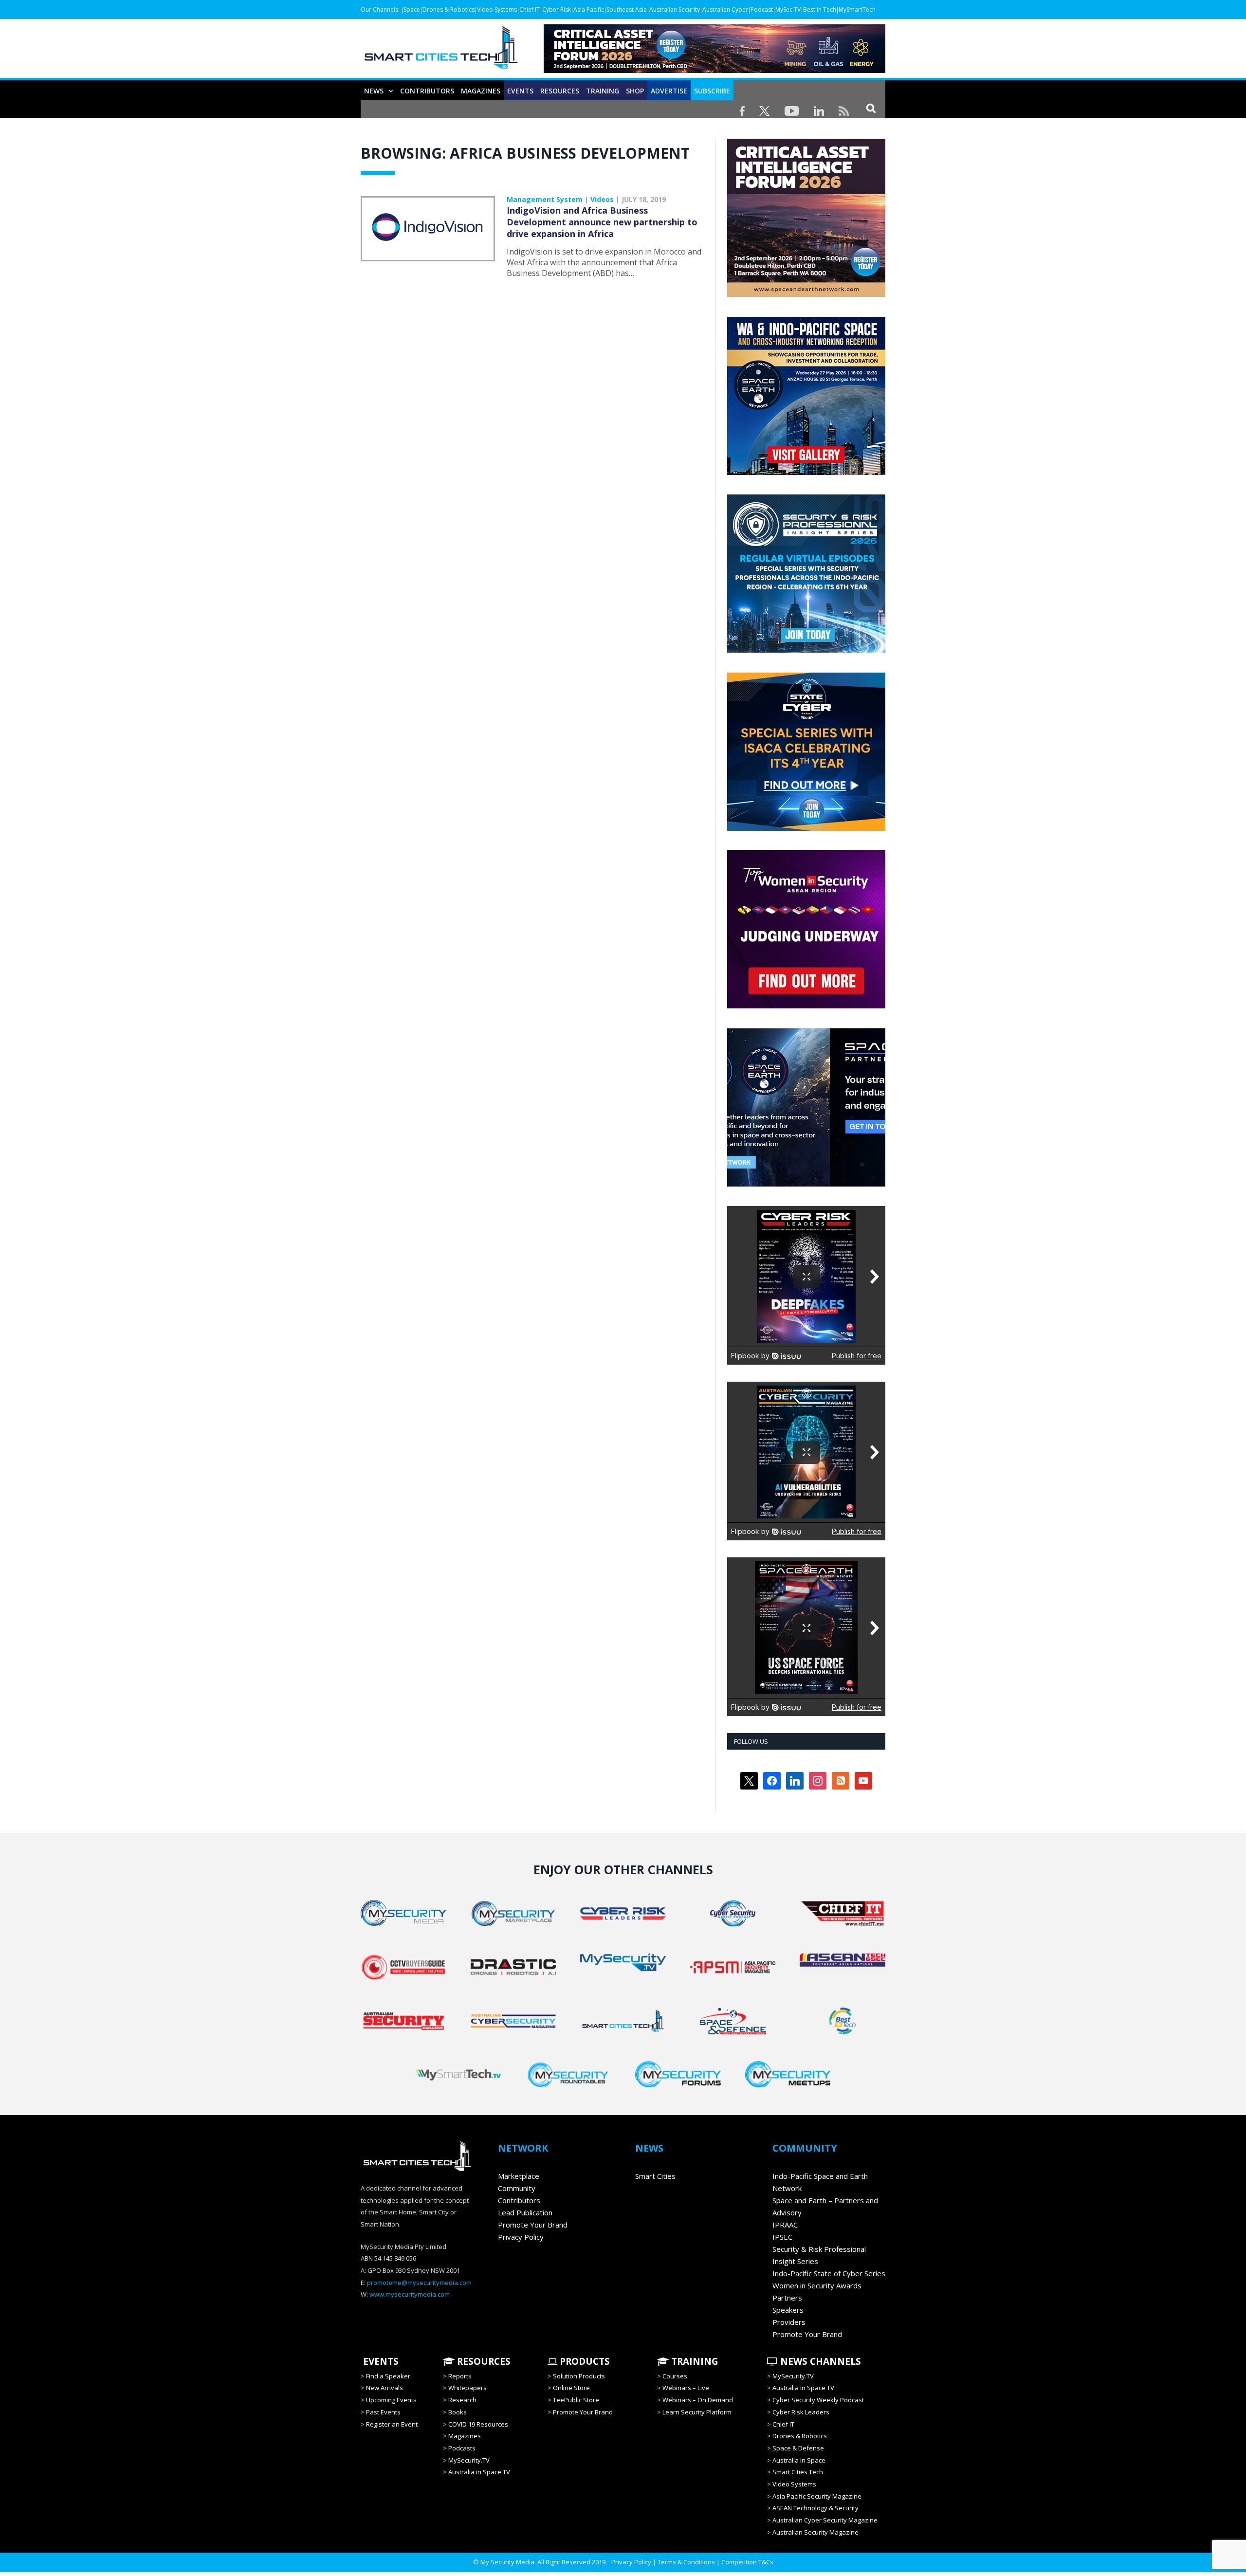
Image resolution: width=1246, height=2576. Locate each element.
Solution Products (579, 2376)
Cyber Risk (557, 9)
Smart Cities (655, 2176)
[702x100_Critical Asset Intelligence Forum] (715, 70)
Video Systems (497, 9)
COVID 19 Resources (478, 2424)
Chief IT (530, 9)
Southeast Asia (627, 9)
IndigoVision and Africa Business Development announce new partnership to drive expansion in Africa (602, 222)
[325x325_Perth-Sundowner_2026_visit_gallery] (806, 473)
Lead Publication (525, 2212)
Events (520, 91)
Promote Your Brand (533, 2225)
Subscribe (712, 91)
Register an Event (392, 2424)
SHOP (635, 91)
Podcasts (462, 2448)
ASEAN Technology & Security (815, 2508)
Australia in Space (799, 2460)
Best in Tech (820, 9)
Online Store (571, 2388)
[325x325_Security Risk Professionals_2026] (806, 650)
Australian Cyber (725, 9)
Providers (789, 2322)
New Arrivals (385, 2388)
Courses (675, 2376)
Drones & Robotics (449, 9)
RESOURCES (560, 91)
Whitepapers (467, 2388)
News (374, 91)
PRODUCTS (584, 2361)
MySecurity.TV (469, 2460)
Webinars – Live (686, 2388)
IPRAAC (785, 2225)
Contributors (427, 91)
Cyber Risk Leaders (801, 2412)
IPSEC (782, 2237)
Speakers (788, 2310)
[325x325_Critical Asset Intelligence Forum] (806, 294)
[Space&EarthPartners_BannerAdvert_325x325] (806, 1184)
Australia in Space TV (479, 2472)
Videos (602, 199)
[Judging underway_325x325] (806, 1006)
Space (412, 9)
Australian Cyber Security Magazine (825, 2520)
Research (462, 2400)
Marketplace (519, 2176)
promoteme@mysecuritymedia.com (419, 2283)
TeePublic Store (576, 2400)
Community (517, 2188)
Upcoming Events (391, 2400)
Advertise (669, 91)
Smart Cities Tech (798, 2472)
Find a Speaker (388, 2376)
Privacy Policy (521, 2237)
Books (458, 2412)
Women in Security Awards (817, 2285)
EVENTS (380, 2361)
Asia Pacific (589, 9)
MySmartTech (857, 9)
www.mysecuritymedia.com (410, 2294)
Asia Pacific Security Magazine (817, 2496)
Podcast (762, 9)
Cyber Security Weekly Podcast (818, 2400)
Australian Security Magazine (815, 2532)
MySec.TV (788, 9)
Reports (460, 2376)
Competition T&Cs (747, 2562)
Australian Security (675, 9)
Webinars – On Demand (698, 2400)
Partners (787, 2298)
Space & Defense (798, 2448)
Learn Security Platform (697, 2412)
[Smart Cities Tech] (441, 52)
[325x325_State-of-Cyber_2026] (806, 828)
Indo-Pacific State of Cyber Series (829, 2273)
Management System (545, 199)
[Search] (871, 108)
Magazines (481, 91)
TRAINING (603, 91)
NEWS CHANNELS (819, 2361)
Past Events (383, 2412)
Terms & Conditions (686, 2562)
